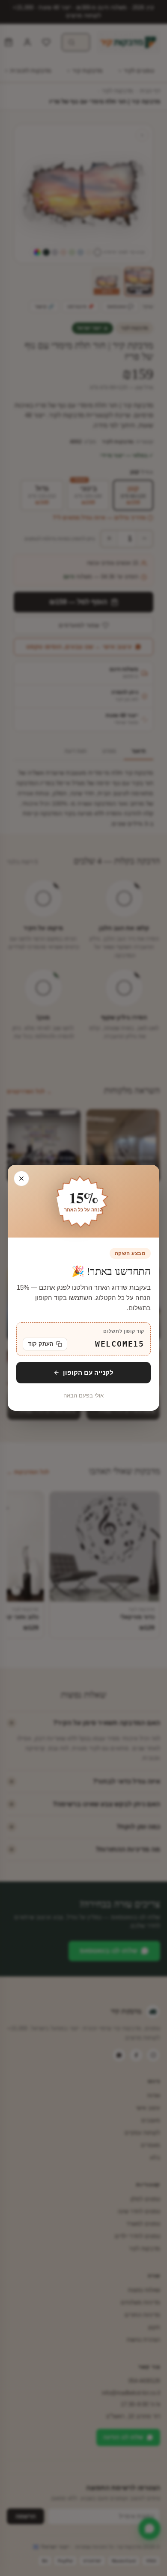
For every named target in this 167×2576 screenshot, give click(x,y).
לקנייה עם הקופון (88, 1372)
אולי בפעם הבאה (83, 1396)
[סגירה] (21, 1179)
